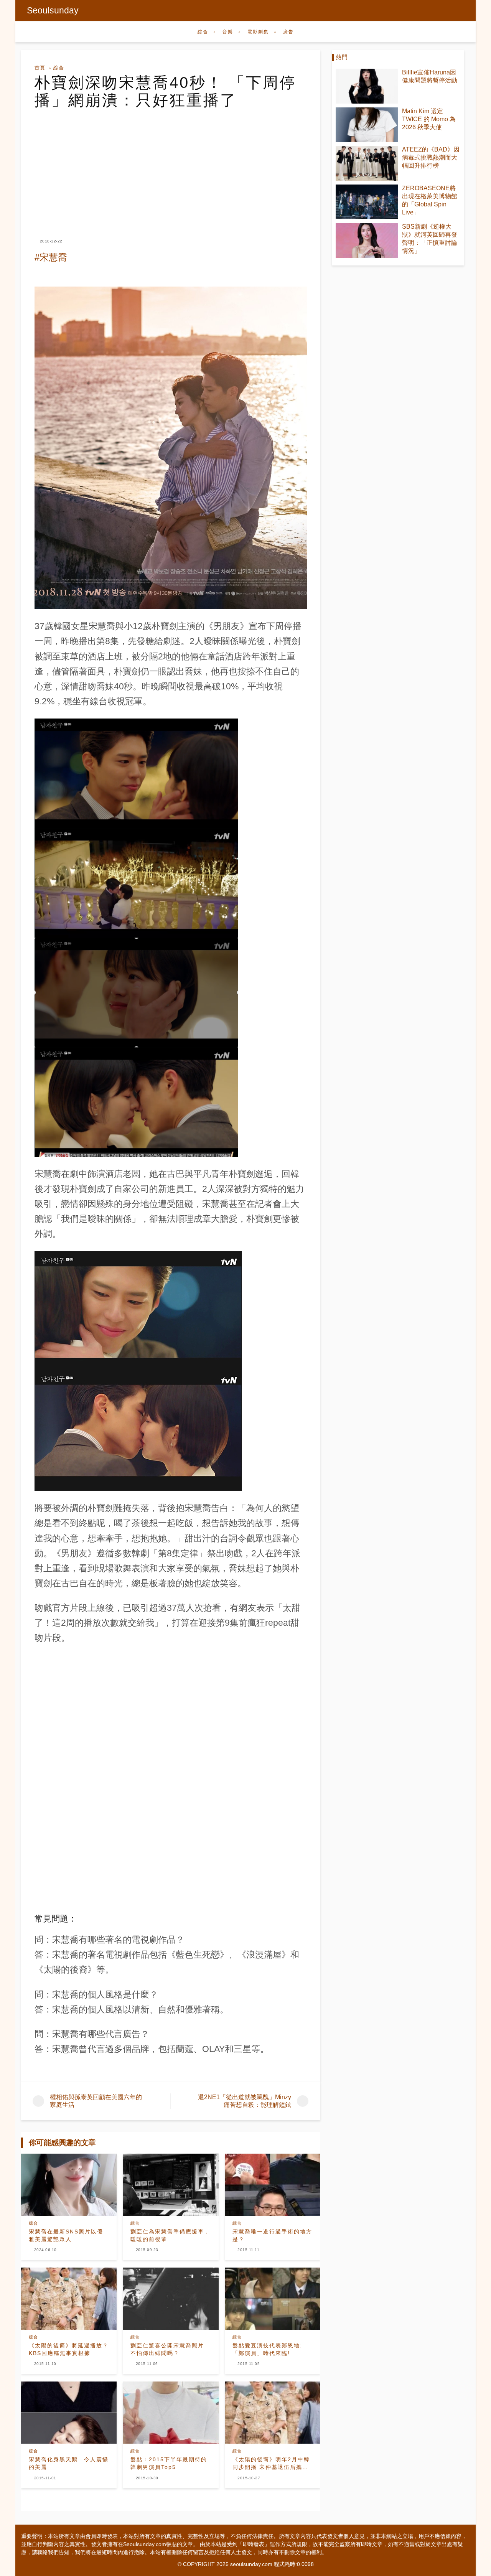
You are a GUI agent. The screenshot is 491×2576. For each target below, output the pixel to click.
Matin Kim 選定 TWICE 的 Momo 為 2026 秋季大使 (429, 119)
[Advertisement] (171, 166)
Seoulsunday (53, 10)
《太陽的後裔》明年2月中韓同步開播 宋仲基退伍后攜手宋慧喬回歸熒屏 (271, 2464)
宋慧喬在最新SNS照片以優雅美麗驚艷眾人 (66, 2235)
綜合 (203, 32)
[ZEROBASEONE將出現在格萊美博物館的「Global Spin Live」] (367, 202)
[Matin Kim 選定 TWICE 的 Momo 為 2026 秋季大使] (367, 125)
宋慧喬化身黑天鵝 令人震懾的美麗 (69, 2463)
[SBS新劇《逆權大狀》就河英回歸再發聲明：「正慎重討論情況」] (367, 240)
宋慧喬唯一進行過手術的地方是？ (272, 2235)
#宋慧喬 (51, 257)
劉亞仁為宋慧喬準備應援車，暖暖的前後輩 (170, 2235)
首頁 (40, 68)
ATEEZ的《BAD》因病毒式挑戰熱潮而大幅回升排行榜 (431, 157)
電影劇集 (258, 32)
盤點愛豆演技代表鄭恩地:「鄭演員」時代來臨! (267, 2349)
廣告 (288, 32)
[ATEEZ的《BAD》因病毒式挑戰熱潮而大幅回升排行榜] (367, 163)
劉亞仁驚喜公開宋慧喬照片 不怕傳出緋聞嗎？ (167, 2349)
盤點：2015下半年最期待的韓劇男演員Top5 (169, 2463)
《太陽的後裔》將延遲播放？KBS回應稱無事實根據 (69, 2349)
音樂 (228, 32)
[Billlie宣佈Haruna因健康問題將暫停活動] (367, 86)
